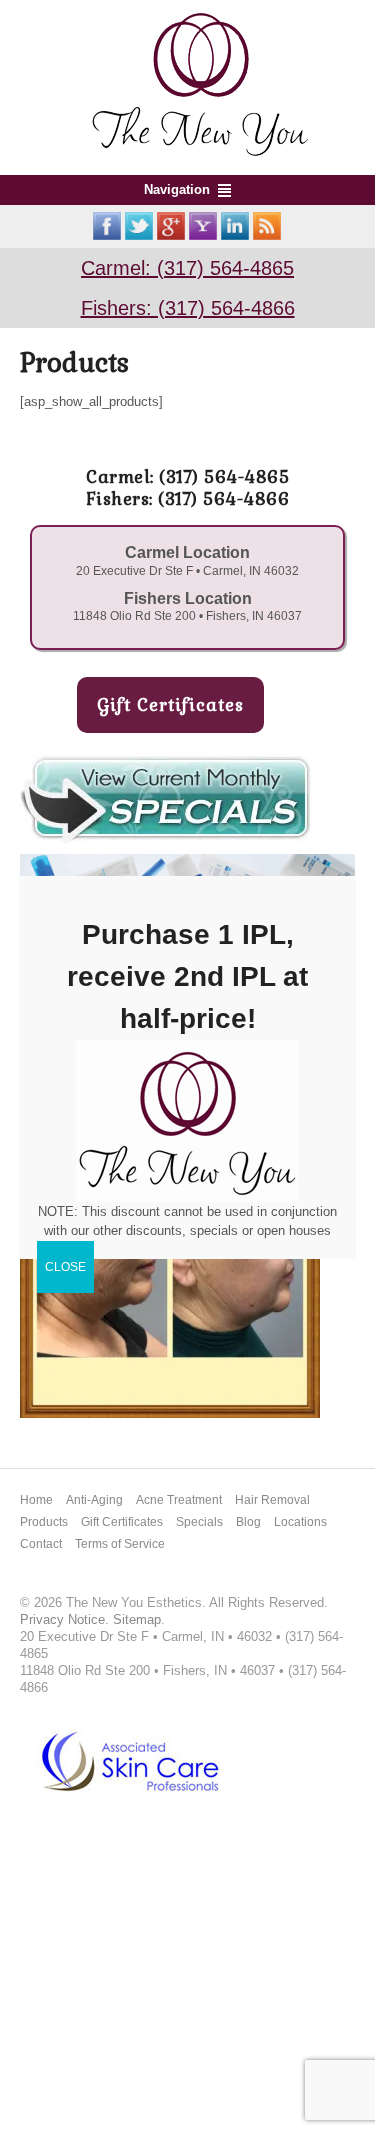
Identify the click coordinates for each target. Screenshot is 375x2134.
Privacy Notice (62, 1619)
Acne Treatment (179, 1500)
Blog (248, 1522)
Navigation (177, 189)
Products (44, 1522)
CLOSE (65, 1267)
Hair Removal (272, 1500)
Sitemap (137, 1619)
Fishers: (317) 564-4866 (188, 308)
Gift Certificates (122, 1522)
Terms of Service (120, 1544)
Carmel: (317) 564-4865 (187, 268)
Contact (41, 1544)
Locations (300, 1522)
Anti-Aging (94, 1500)
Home (36, 1500)
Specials (199, 1522)
